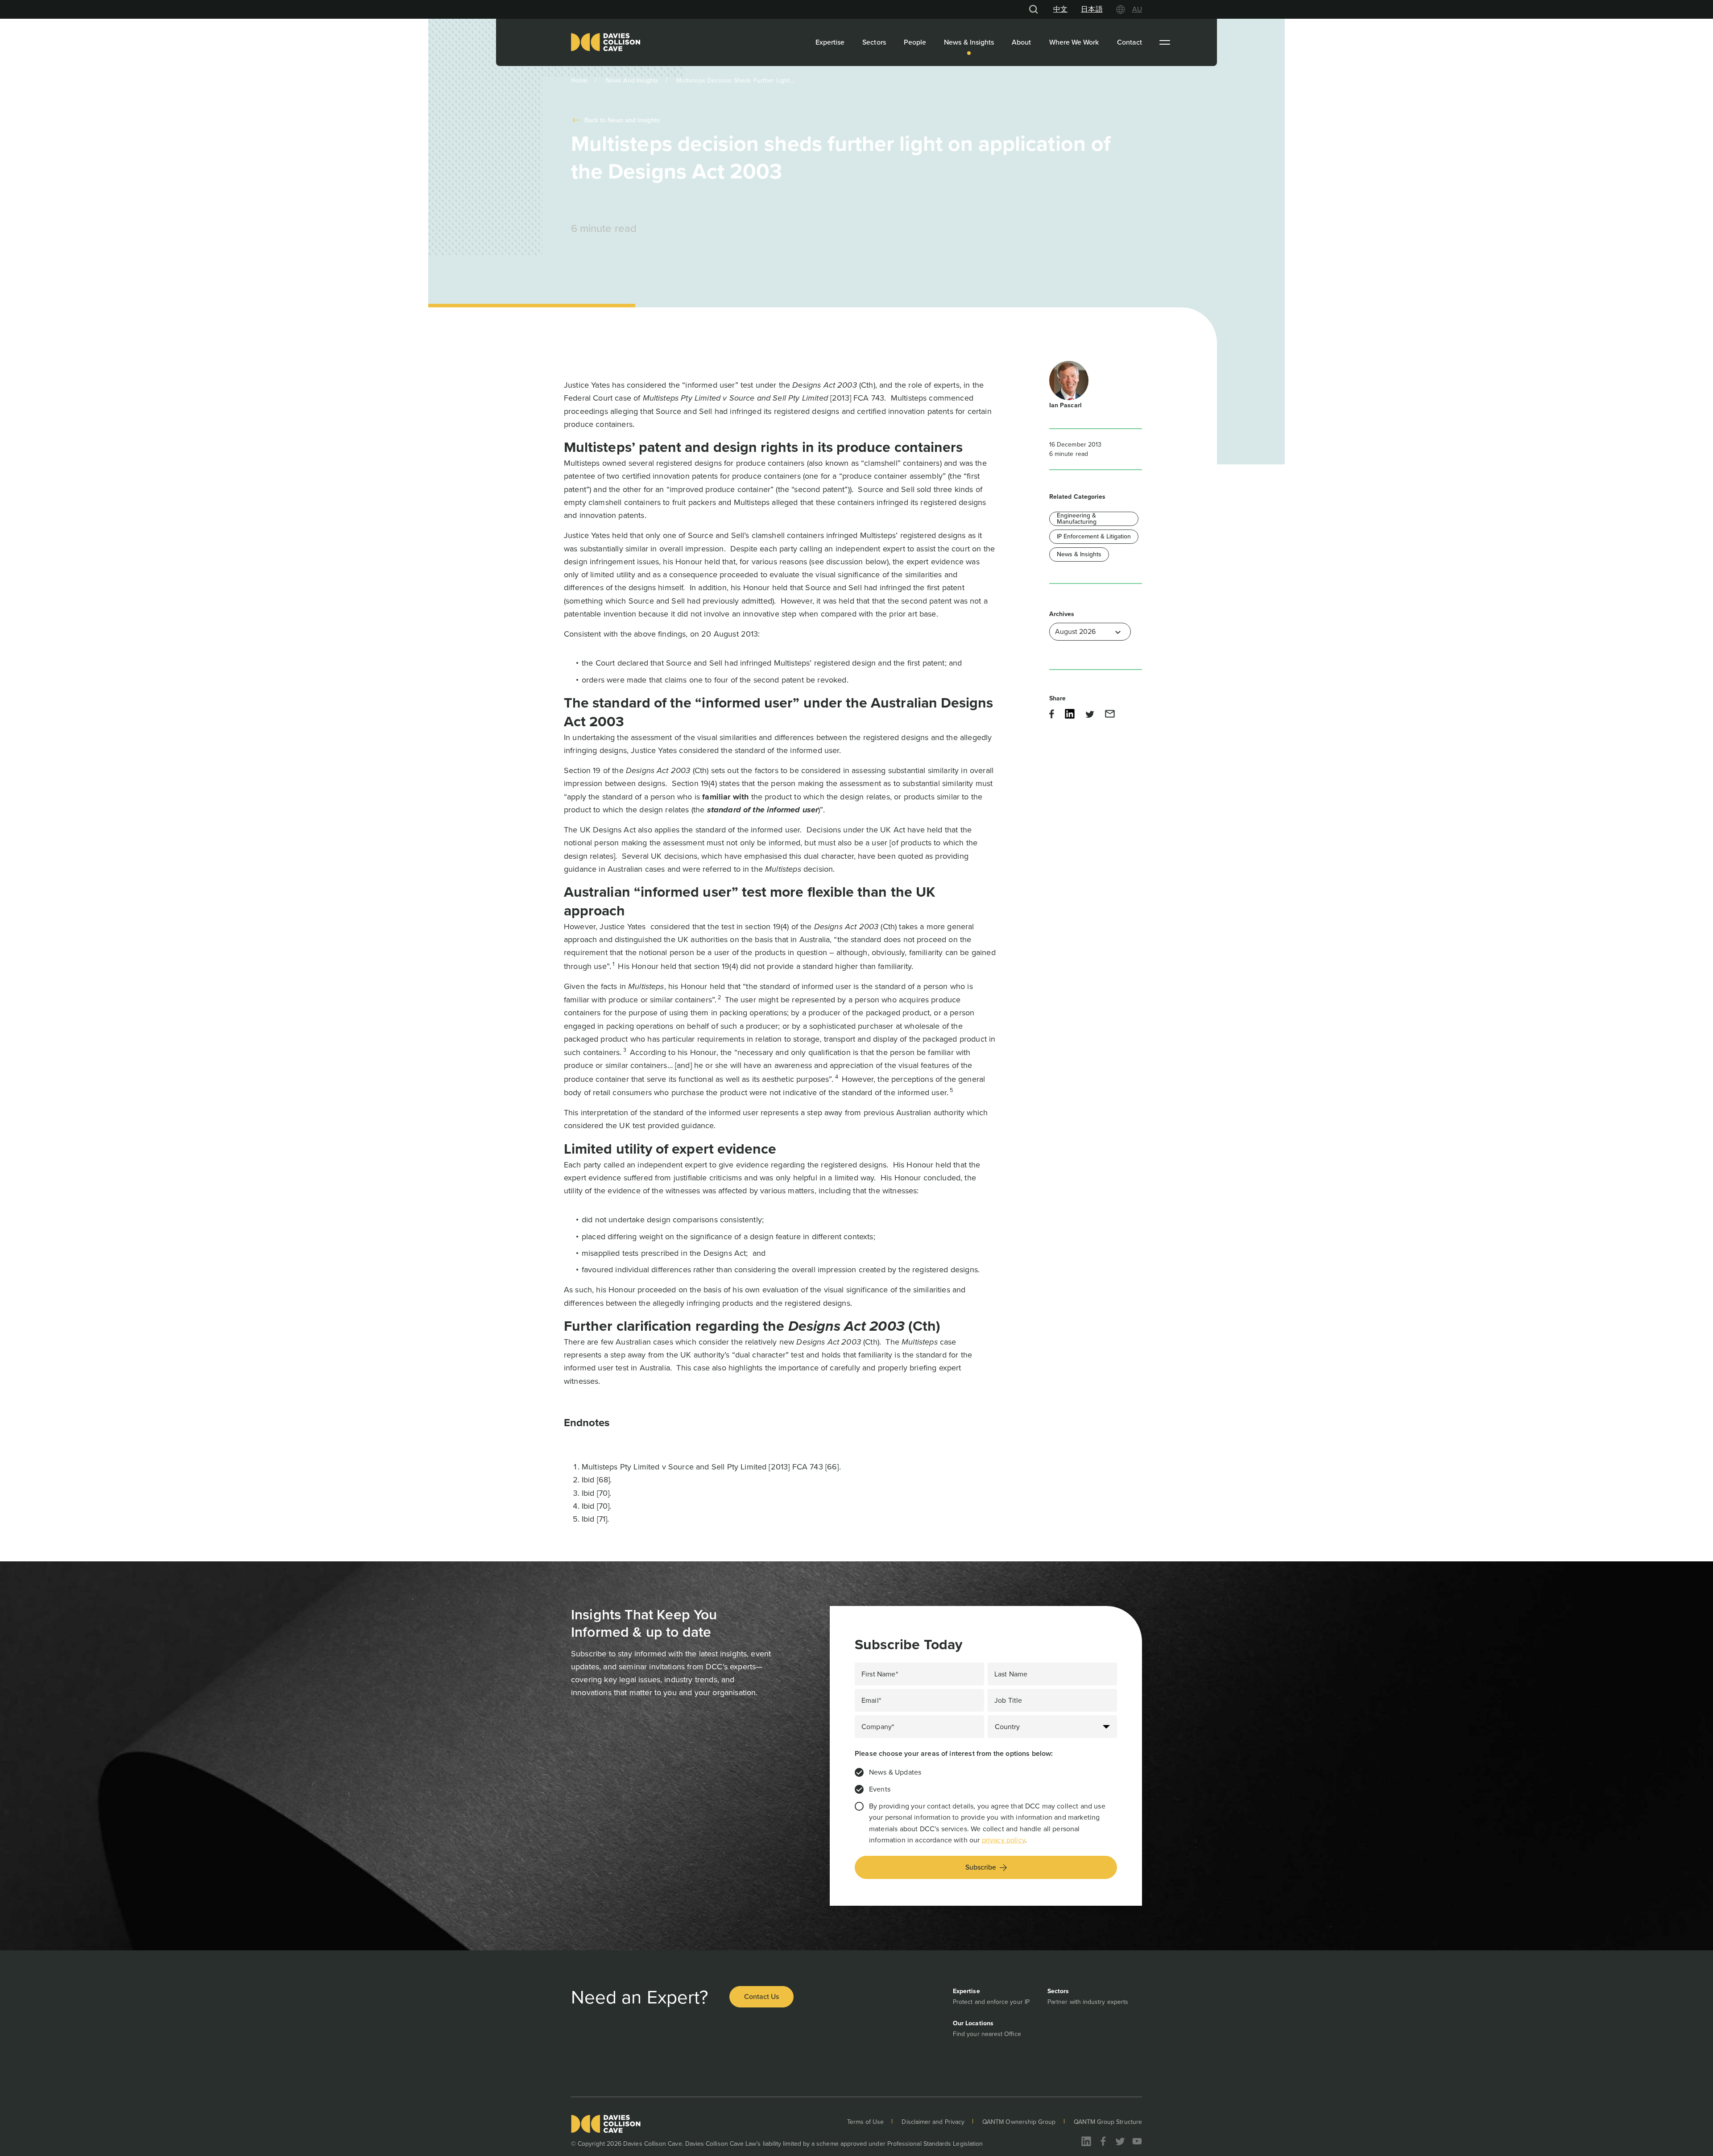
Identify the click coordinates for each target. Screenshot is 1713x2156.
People (915, 42)
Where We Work (1074, 42)
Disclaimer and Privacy (933, 2122)
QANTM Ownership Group (1019, 2122)
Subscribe (981, 1867)
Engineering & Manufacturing (1077, 519)
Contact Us (761, 1997)
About (1021, 42)
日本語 (1092, 9)
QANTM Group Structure (1108, 2122)
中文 (1060, 9)
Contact (1130, 42)
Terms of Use (866, 2122)
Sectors (874, 42)
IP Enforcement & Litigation (1094, 536)
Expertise (830, 42)
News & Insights (969, 42)
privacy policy (1003, 1840)
